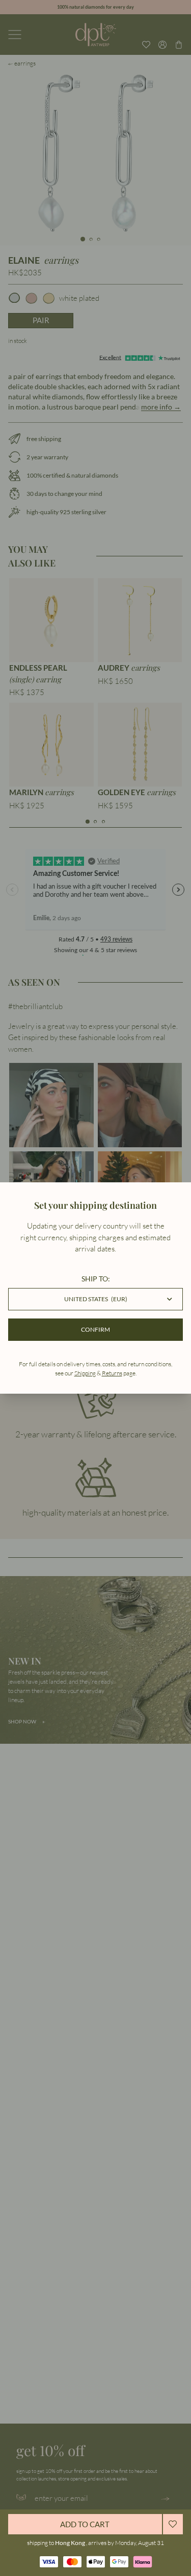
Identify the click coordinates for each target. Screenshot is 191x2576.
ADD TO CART (85, 2524)
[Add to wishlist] (173, 2524)
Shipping (85, 1373)
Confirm (95, 1329)
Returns (112, 1373)
